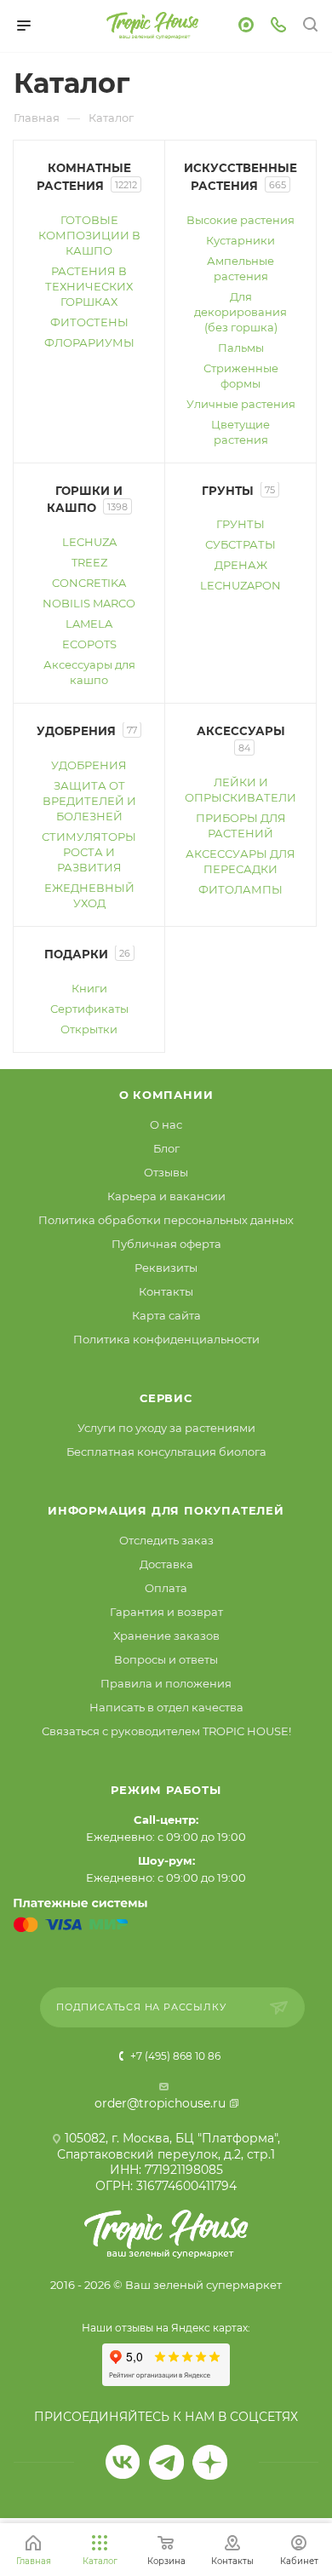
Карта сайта (166, 1315)
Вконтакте (123, 2462)
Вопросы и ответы (166, 1659)
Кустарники (240, 240)
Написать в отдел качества (166, 1707)
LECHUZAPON (240, 585)
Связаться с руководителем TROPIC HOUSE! (166, 1731)
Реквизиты (166, 1268)
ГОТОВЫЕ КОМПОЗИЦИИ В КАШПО (89, 235)
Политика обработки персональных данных (166, 1220)
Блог (166, 1148)
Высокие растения (240, 220)
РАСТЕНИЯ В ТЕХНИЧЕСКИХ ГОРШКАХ (89, 286)
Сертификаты (89, 1009)
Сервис (166, 1398)
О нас (166, 1124)
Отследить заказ (166, 1540)
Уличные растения (241, 404)
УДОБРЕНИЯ (89, 765)
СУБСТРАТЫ (240, 544)
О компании (166, 1095)
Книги (89, 988)
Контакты (166, 1291)
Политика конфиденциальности (166, 1339)
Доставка (166, 1564)
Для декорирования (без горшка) (240, 312)
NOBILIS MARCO (89, 603)
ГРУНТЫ (240, 524)
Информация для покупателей (166, 1510)
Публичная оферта (166, 1244)
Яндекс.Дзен (210, 2462)
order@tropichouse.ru (160, 2103)
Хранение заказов (166, 1636)
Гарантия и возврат (166, 1612)
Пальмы (241, 348)
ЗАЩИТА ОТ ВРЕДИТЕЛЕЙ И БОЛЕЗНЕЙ (89, 801)
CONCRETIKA (89, 583)
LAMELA (89, 624)
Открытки (89, 1029)
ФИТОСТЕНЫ (89, 322)
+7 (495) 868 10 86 (174, 2056)
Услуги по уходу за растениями (166, 1428)
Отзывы (166, 1172)
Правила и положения (166, 1683)
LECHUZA (89, 542)
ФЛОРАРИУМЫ (89, 342)
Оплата (166, 1588)
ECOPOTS (89, 644)
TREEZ (89, 562)
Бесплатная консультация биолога (166, 1452)
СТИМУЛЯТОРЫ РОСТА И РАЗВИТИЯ (89, 852)
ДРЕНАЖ (241, 565)
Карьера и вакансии (166, 1196)
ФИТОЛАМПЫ (240, 889)
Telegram (166, 2462)
